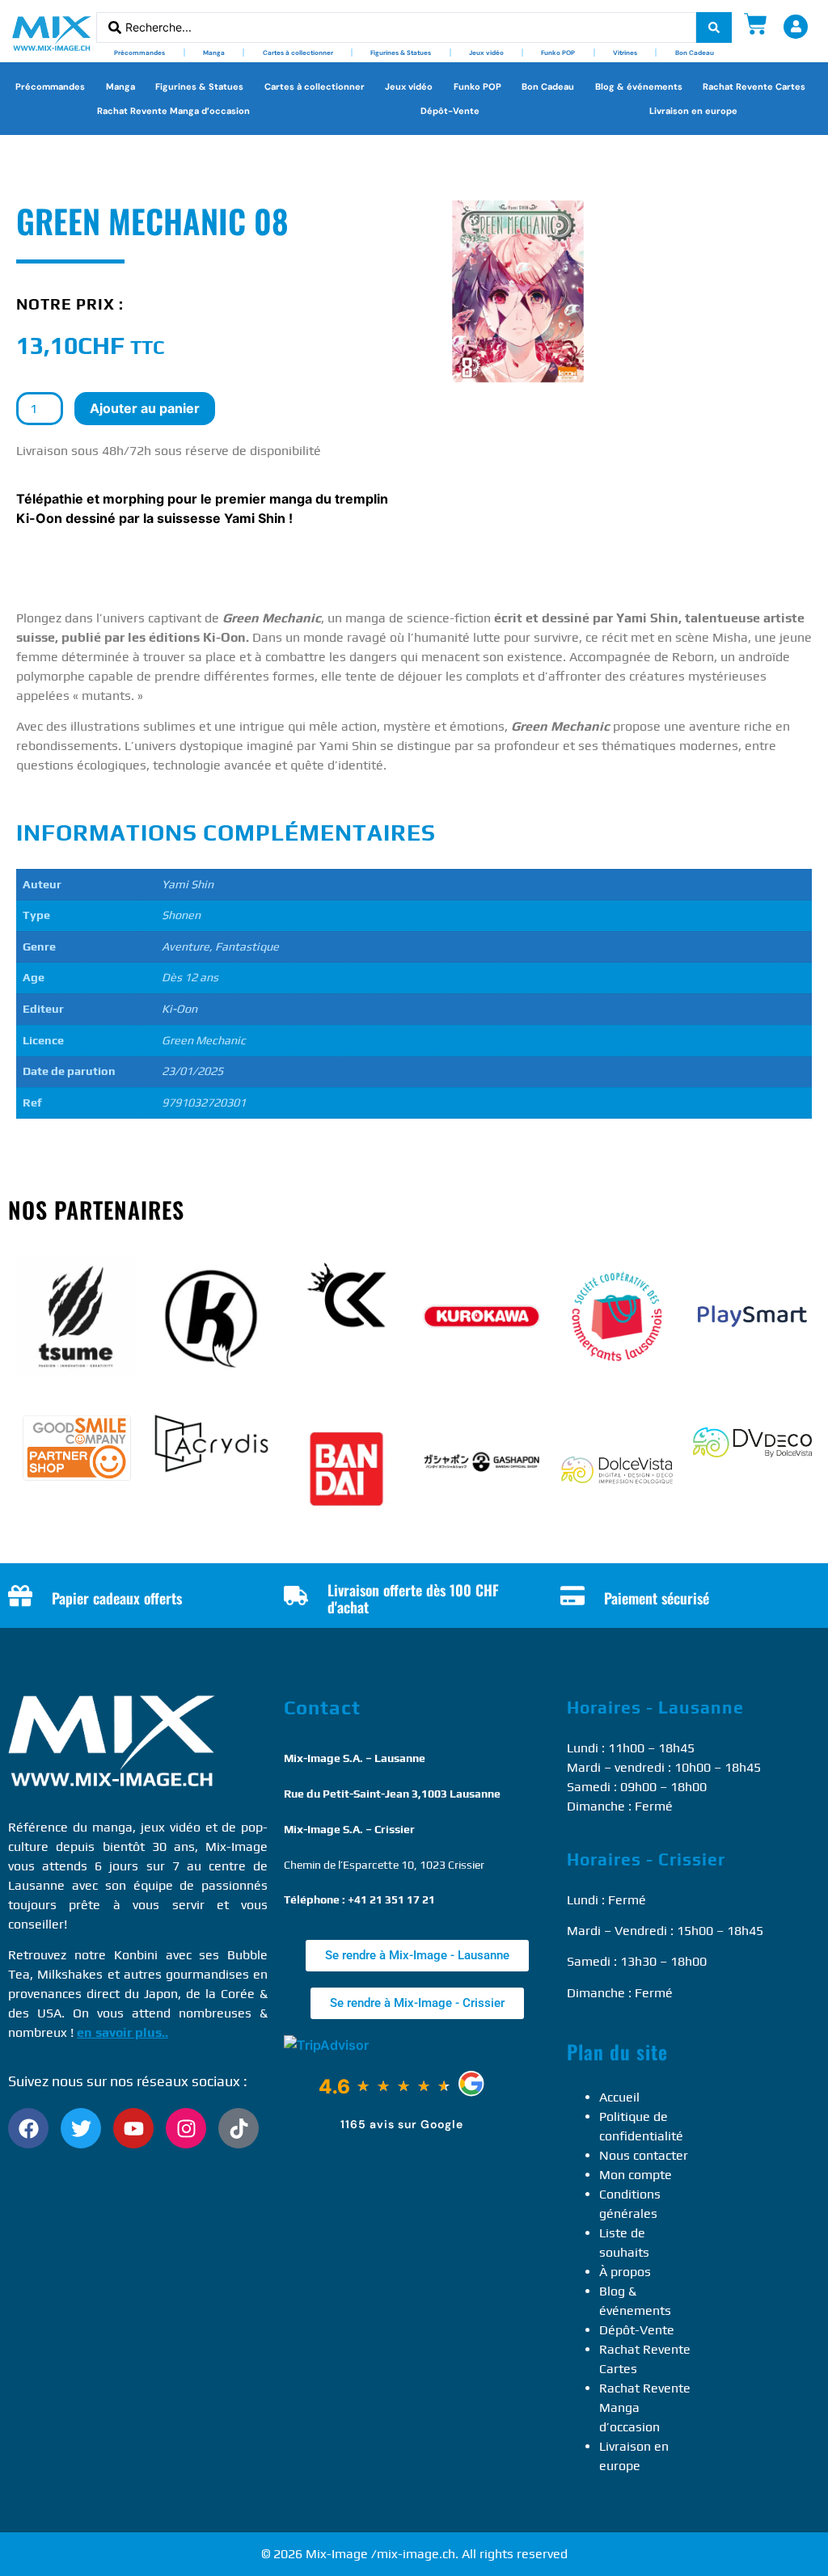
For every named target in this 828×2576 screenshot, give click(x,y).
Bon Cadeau (695, 53)
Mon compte (636, 2175)
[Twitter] (81, 2128)
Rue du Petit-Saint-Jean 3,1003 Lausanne (392, 1794)
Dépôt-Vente (450, 111)
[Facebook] (28, 2128)
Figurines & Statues (401, 53)
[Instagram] (186, 2128)
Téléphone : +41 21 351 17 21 (359, 1899)
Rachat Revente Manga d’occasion (173, 111)
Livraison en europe (693, 111)
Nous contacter (644, 2155)
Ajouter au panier (145, 408)
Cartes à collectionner (298, 53)
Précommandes (139, 53)
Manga (214, 53)
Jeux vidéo (486, 53)
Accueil (619, 2097)
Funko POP (558, 53)
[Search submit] (714, 27)
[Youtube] (133, 2128)
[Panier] (756, 24)
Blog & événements (639, 86)
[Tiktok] (239, 2128)
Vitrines (625, 53)
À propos (625, 2272)
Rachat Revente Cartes (754, 86)
